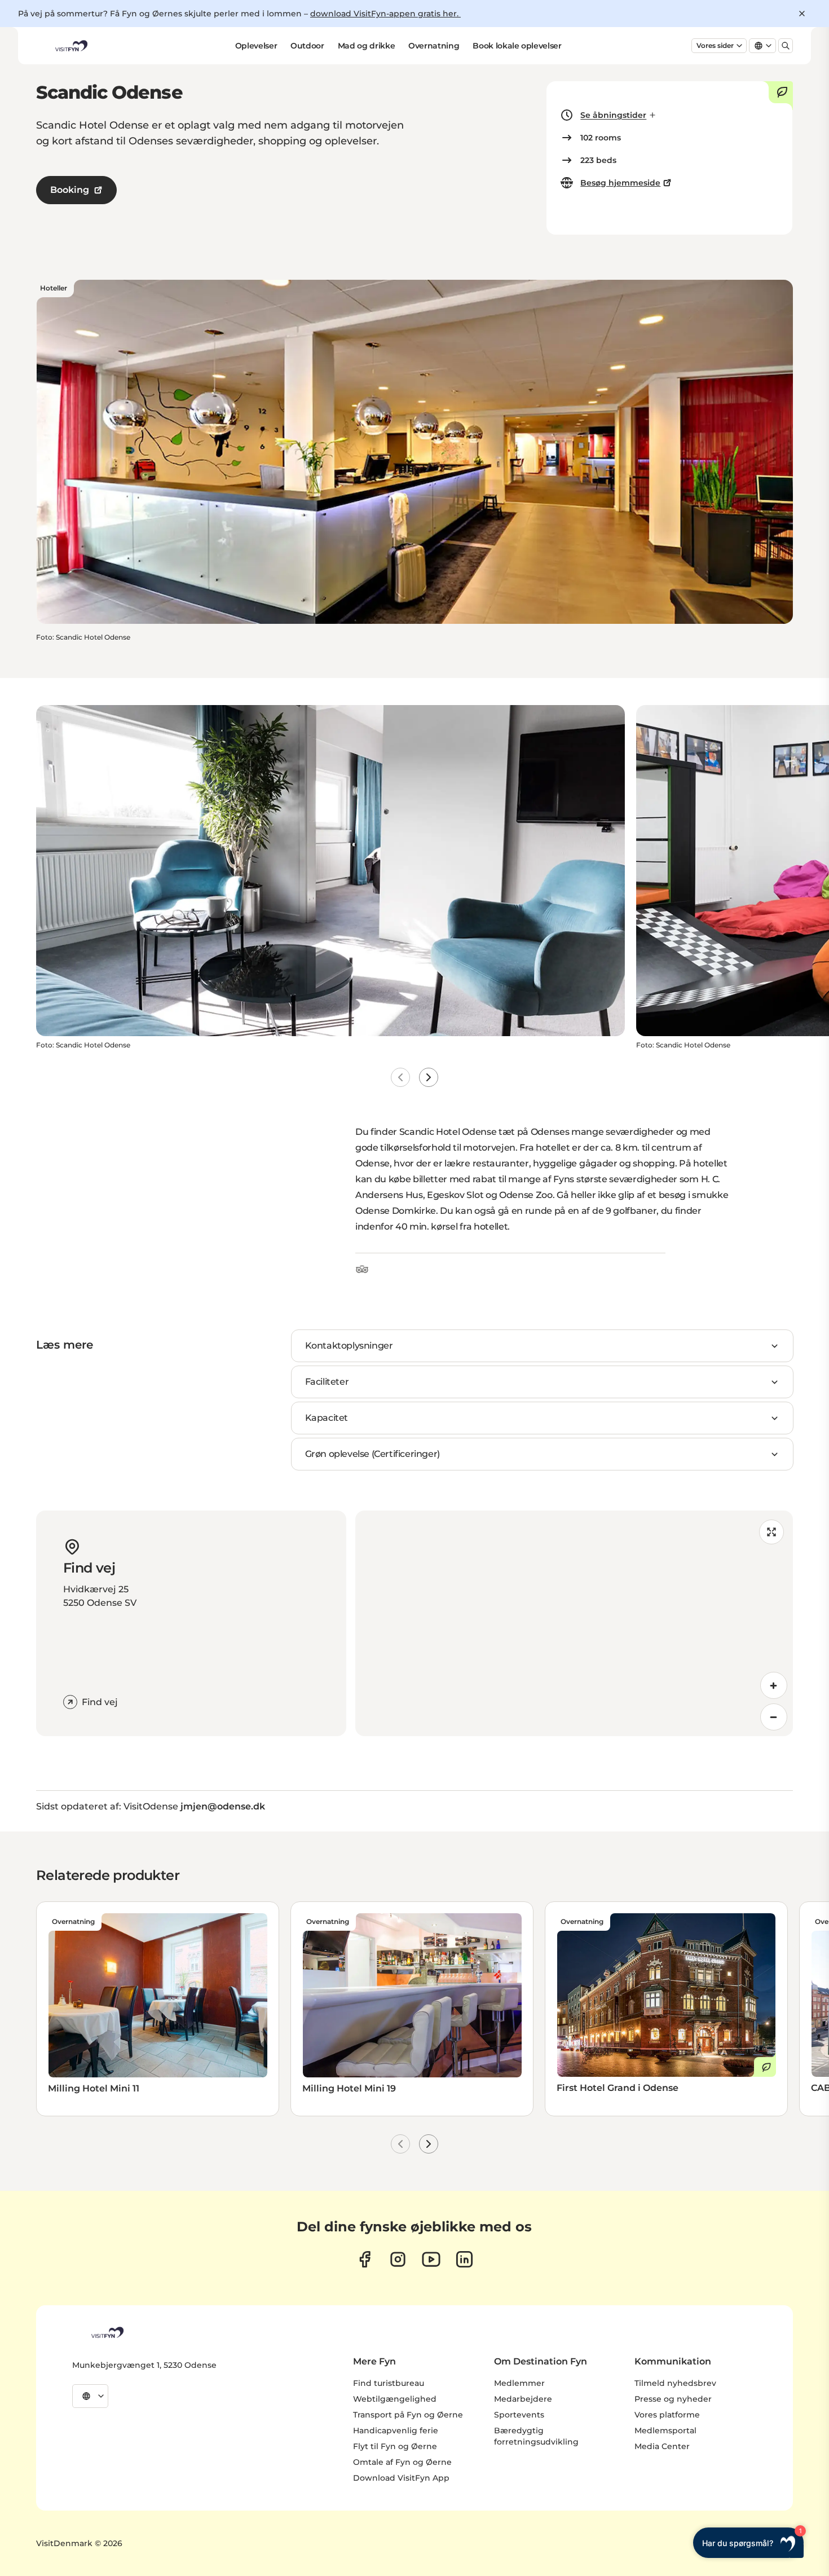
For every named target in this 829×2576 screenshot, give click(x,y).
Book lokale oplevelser (517, 46)
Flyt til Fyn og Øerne (395, 2446)
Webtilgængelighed (395, 2399)
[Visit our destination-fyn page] (464, 2259)
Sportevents (519, 2415)
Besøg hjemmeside (620, 183)
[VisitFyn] (107, 2332)
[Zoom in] (774, 1685)
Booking (70, 190)
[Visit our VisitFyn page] (365, 2259)
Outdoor (307, 46)
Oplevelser (256, 46)
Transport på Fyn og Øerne (408, 2415)
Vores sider (715, 45)
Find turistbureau (389, 2383)
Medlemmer (519, 2383)
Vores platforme (667, 2415)
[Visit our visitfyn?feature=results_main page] (431, 2259)
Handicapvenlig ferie (396, 2430)
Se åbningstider (613, 115)
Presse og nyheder (673, 2399)
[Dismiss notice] (802, 14)
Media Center (662, 2446)
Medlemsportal (665, 2430)
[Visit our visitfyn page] (398, 2259)
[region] (574, 1623)
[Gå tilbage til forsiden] (70, 46)
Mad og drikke (366, 46)
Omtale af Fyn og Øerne (402, 2462)
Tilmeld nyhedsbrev (675, 2383)
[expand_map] (771, 1532)
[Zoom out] (774, 1717)
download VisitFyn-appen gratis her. (385, 14)
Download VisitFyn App (401, 2478)
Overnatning (434, 46)
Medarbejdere (523, 2399)
